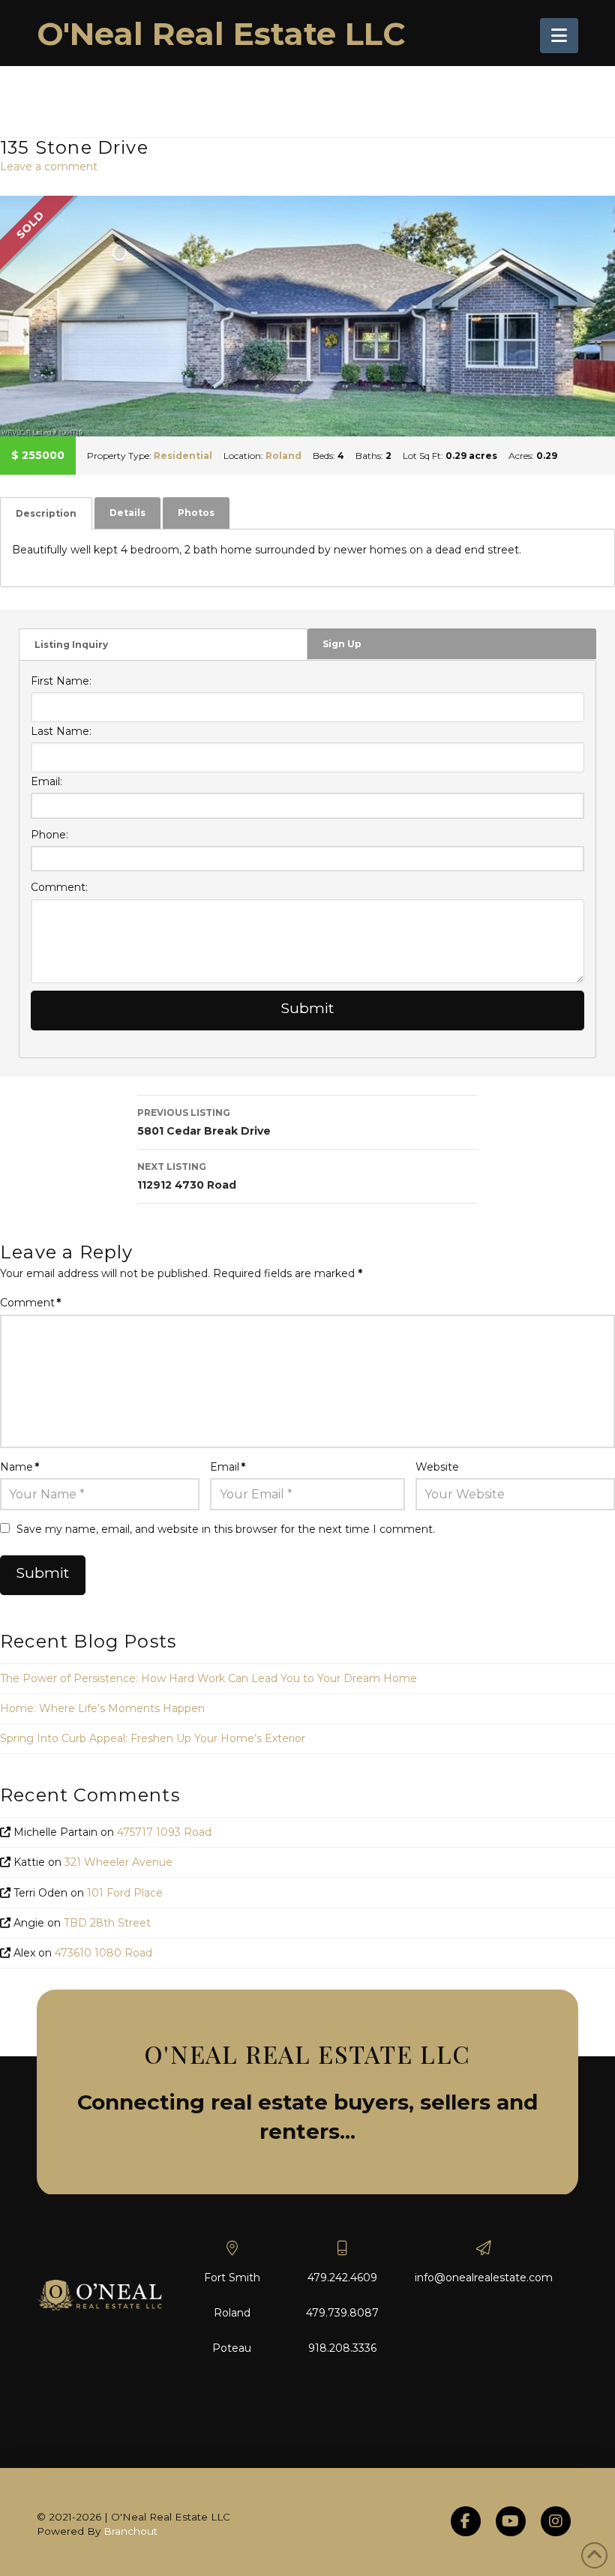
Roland (283, 456)
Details (127, 513)
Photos (196, 513)
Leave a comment (49, 166)
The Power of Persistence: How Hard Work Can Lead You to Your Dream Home (208, 1678)
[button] (559, 36)
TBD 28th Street (107, 1923)
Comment (30, 1303)
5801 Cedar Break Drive (204, 1122)
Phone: (49, 835)
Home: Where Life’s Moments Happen (102, 1708)
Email (228, 1467)
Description (46, 513)
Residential (183, 456)
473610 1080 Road (103, 1953)
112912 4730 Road (187, 1176)
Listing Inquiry (71, 645)
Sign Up (342, 644)
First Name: (61, 681)
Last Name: (61, 731)
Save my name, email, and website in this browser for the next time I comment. (226, 1529)
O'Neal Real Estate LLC (221, 34)
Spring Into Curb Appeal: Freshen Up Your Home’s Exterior (153, 1738)
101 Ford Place (125, 1893)
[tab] (46, 513)
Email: (46, 781)
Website (437, 1467)
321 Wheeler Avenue (118, 1862)
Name (19, 1467)
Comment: (59, 887)
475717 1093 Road (164, 1832)
